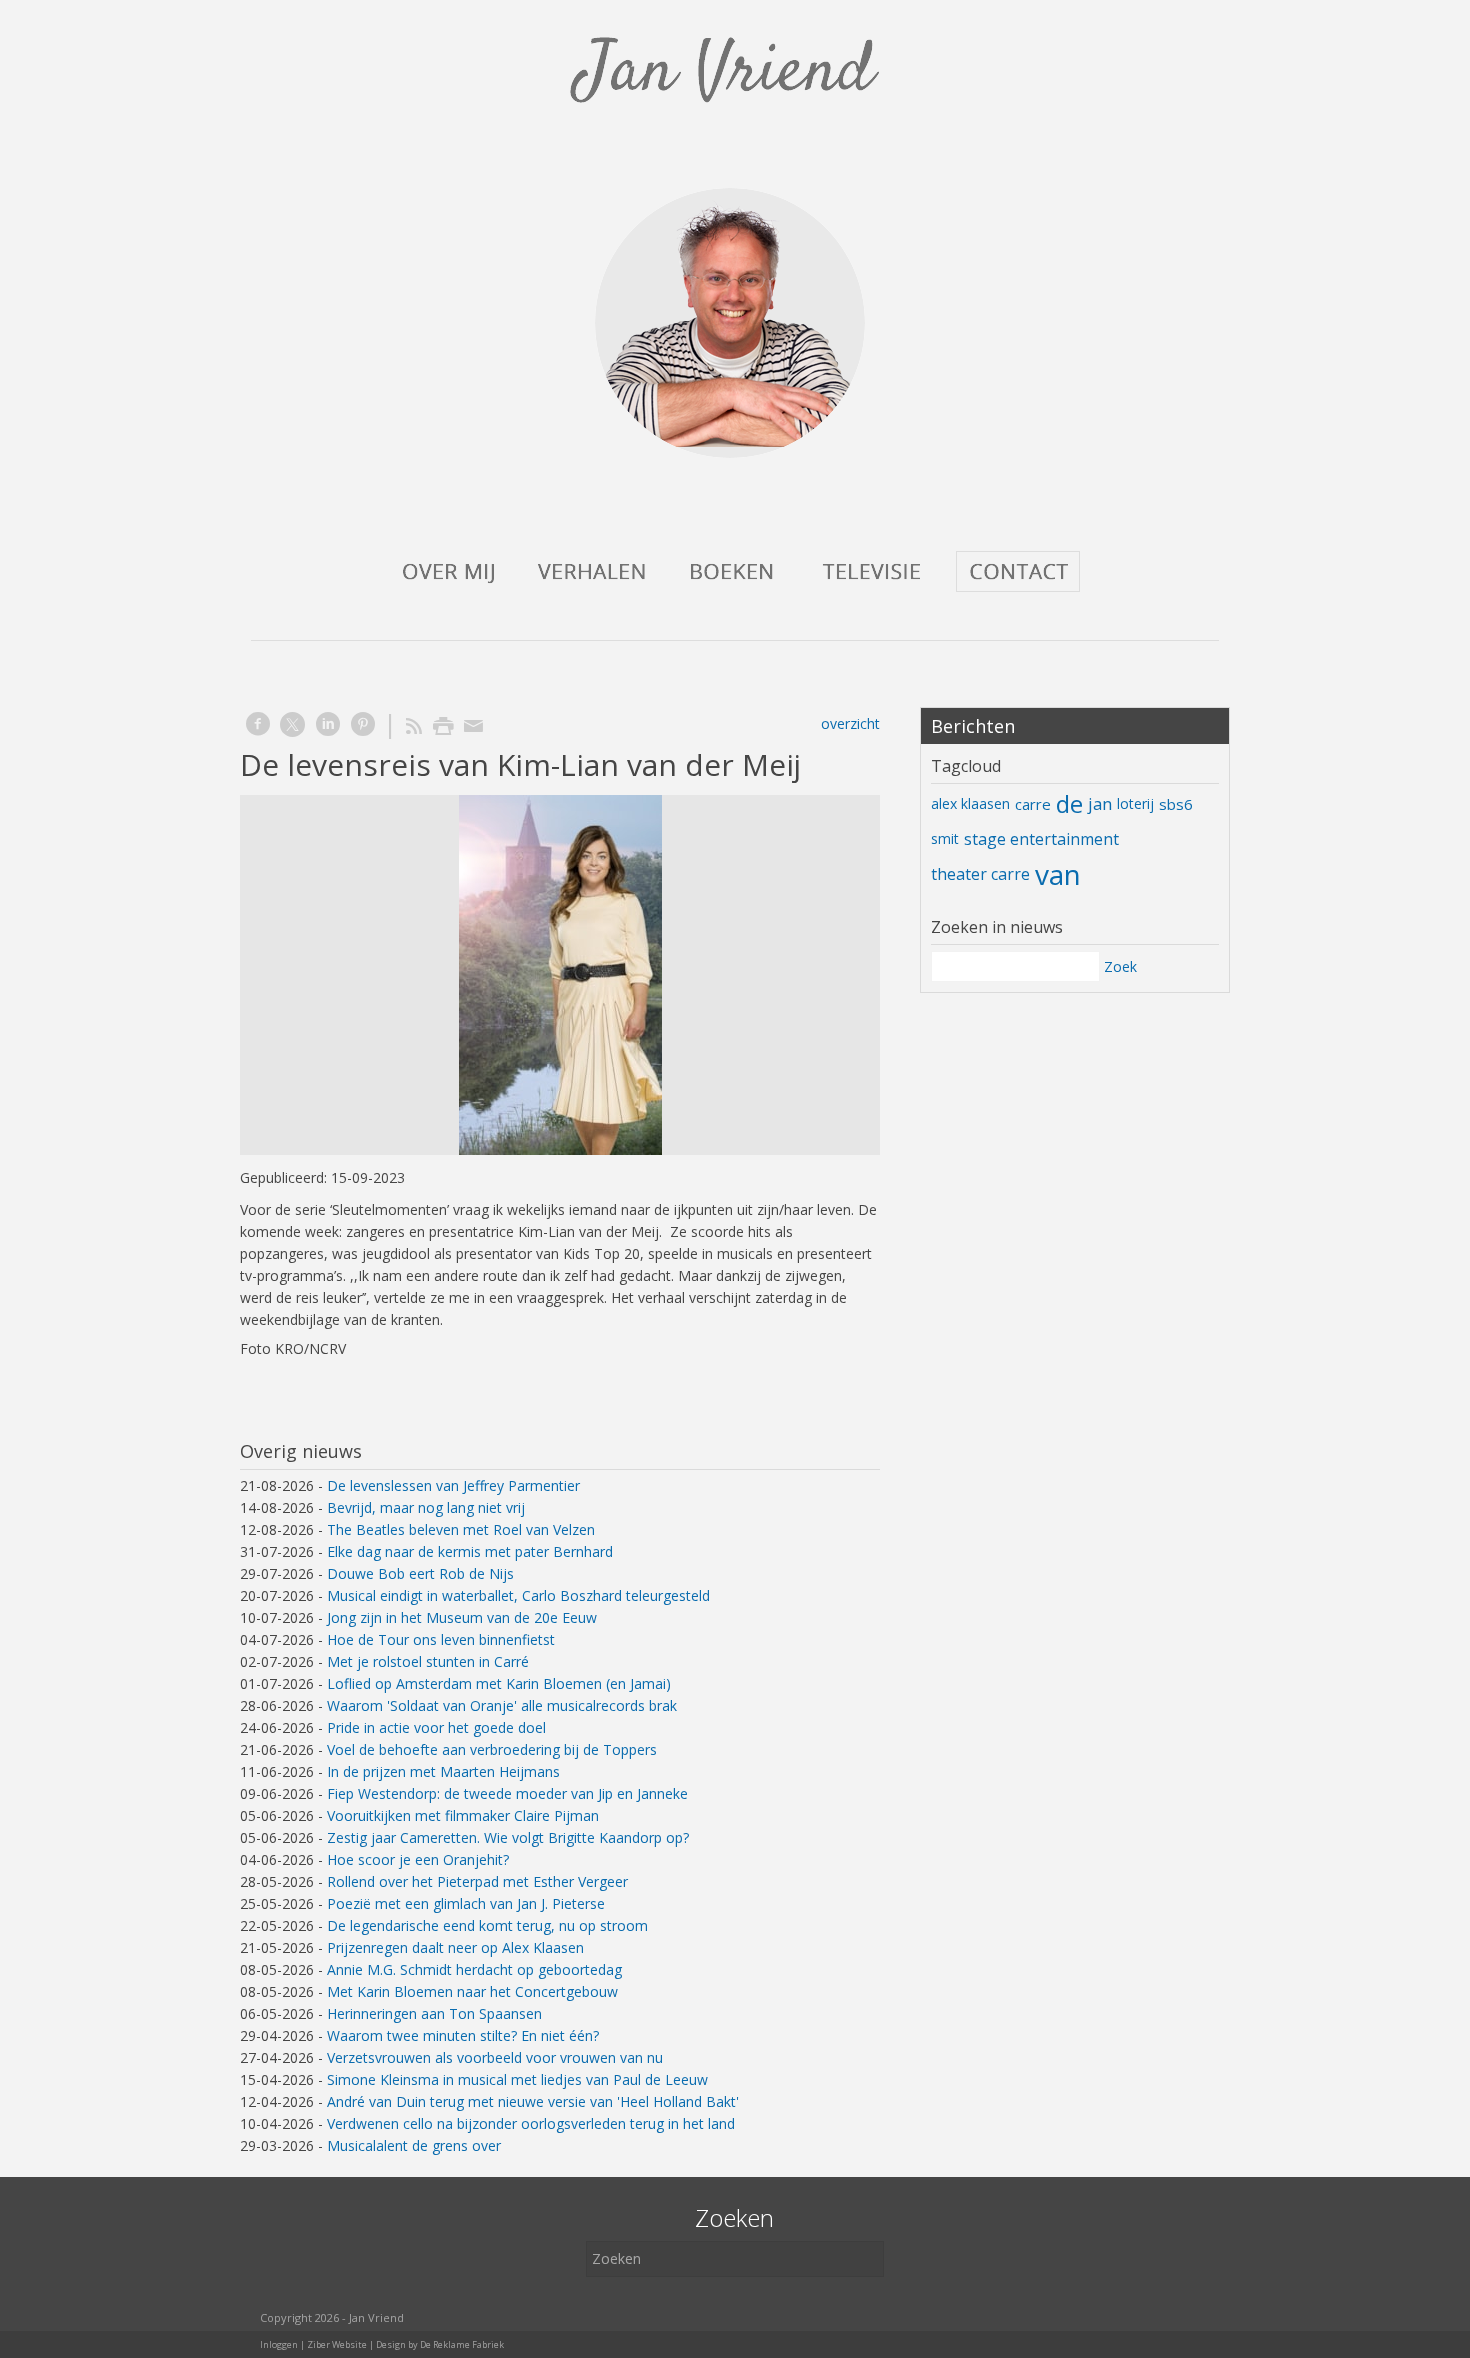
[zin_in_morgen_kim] (560, 975)
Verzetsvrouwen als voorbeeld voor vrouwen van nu (495, 2057)
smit (945, 838)
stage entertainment (1041, 839)
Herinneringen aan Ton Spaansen (434, 2013)
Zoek (1120, 966)
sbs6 (1176, 804)
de (1069, 803)
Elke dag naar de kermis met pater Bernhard (470, 1551)
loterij (1135, 803)
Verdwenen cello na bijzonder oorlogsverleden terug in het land (531, 2123)
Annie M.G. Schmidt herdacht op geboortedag (474, 1969)
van (1058, 874)
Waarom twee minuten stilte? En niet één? (463, 2035)
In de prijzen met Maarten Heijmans (443, 1771)
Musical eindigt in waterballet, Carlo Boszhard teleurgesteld (518, 1595)
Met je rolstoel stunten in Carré (428, 1661)
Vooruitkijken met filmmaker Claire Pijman (463, 1815)
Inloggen (279, 2344)
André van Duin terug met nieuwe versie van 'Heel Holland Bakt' (533, 2101)
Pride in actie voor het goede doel (436, 1727)
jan (1100, 803)
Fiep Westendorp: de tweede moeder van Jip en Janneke (507, 1793)
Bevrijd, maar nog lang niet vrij (426, 1507)
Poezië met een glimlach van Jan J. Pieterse (466, 1903)
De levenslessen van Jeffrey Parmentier (453, 1485)
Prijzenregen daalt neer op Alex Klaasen (455, 1947)
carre (1033, 804)
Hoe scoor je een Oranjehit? (418, 1859)
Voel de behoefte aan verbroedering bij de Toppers (492, 1749)
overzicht (850, 723)
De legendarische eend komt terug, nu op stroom (487, 1925)
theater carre (980, 874)
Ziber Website (337, 2344)
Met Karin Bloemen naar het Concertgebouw (472, 1991)
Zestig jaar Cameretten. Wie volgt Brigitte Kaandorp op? (508, 1837)
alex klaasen (970, 803)
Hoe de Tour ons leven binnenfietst (441, 1639)
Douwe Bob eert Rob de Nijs (420, 1573)
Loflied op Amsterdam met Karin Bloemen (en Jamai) (499, 1683)
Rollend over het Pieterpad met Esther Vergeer (477, 1881)
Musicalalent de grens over (414, 2145)
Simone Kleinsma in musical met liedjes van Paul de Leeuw (517, 2079)
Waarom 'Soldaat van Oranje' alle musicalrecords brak (502, 1705)
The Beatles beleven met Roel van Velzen (461, 1529)
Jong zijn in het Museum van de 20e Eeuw (462, 1617)
